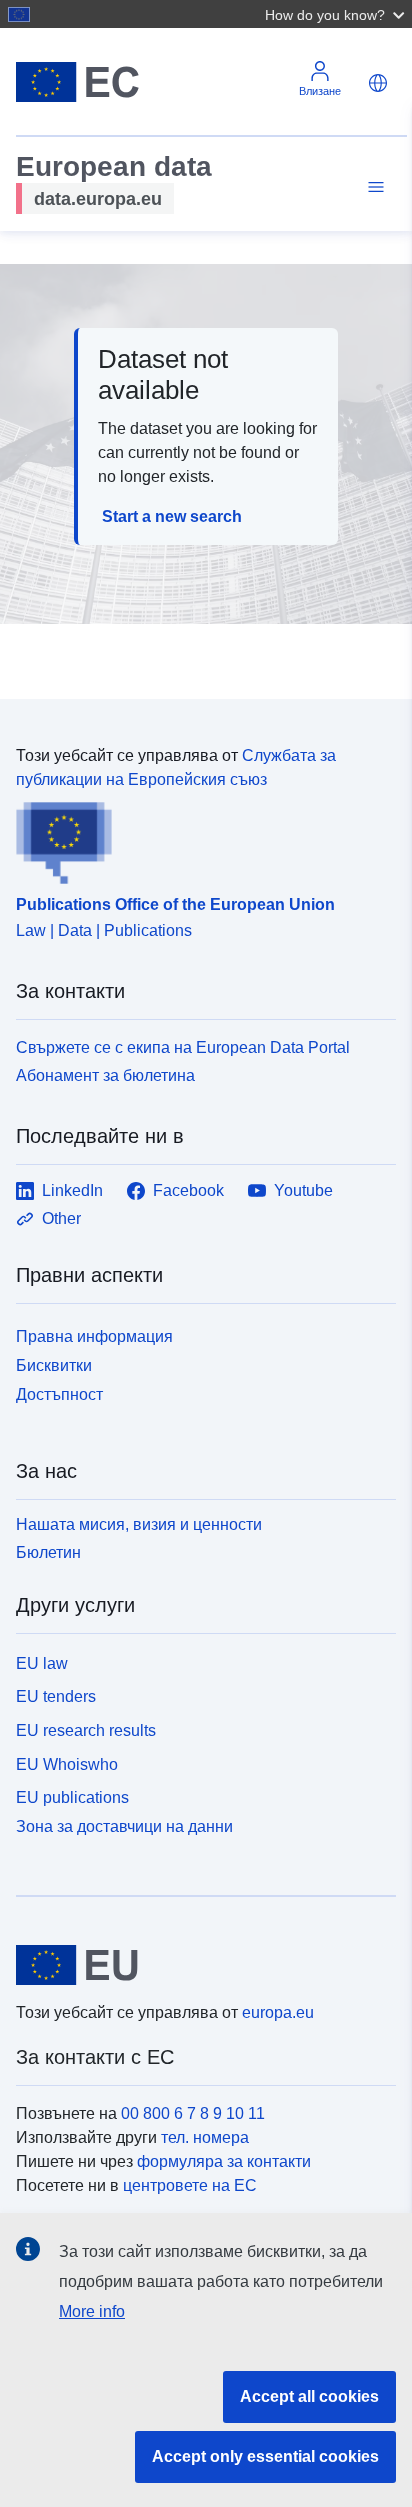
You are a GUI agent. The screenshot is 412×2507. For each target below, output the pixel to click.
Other (61, 1218)
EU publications (72, 1797)
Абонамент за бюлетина (105, 1075)
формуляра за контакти (224, 2161)
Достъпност (59, 1394)
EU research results (86, 1730)
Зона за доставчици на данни (124, 1826)
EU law (42, 1663)
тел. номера (205, 2137)
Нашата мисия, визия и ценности (139, 1524)
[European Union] (198, 1965)
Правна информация (94, 1336)
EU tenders (56, 1696)
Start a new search (172, 516)
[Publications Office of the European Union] (198, 838)
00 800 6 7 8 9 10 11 (193, 2113)
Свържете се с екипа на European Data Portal (183, 1047)
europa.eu (278, 2012)
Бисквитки (54, 1365)
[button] (337, 14)
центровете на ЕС (190, 2185)
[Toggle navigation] (373, 187)
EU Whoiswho (67, 1764)
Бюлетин (48, 1552)
